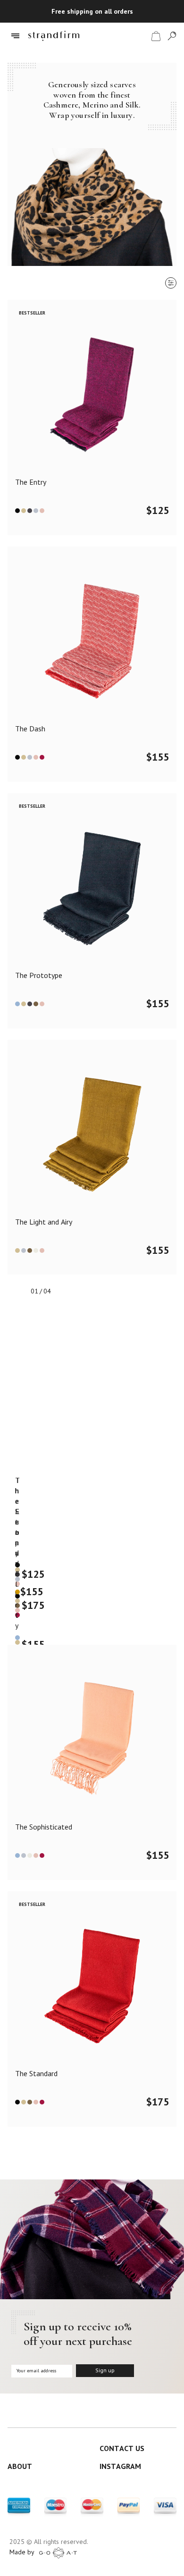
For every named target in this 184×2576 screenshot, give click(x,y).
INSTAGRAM (120, 2466)
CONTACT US (122, 2448)
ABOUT (20, 2466)
